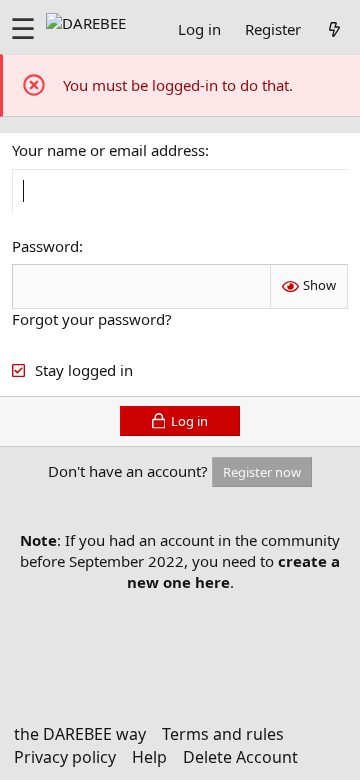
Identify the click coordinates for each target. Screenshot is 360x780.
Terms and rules (223, 734)
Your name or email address (108, 150)
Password (45, 246)
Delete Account (240, 757)
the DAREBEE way (80, 734)
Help (149, 757)
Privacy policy (65, 757)
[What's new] (334, 29)
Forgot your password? (92, 319)
